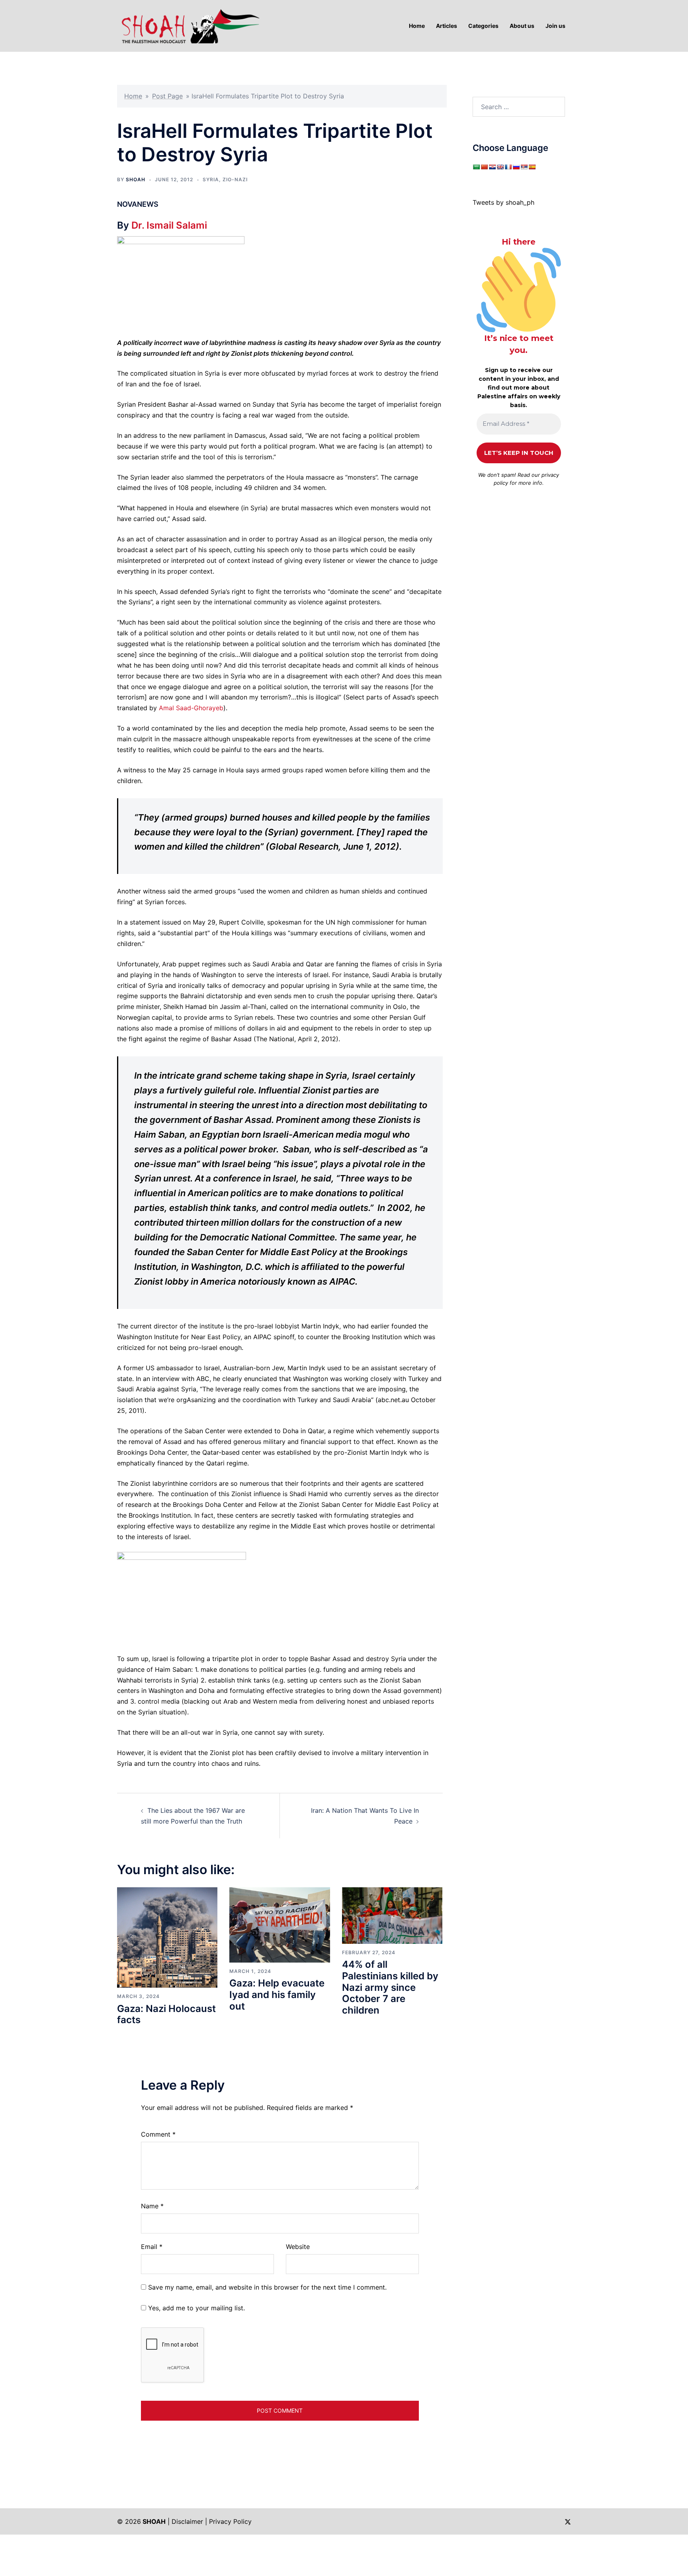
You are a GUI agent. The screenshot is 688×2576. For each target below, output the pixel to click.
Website (298, 2247)
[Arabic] (476, 167)
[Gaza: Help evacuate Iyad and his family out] (279, 1924)
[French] (508, 167)
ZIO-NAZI (235, 179)
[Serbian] (524, 167)
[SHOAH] (189, 25)
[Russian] (516, 167)
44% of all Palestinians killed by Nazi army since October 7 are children (390, 1987)
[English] (500, 167)
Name (152, 2206)
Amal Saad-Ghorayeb (191, 708)
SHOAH (136, 179)
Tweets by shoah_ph (503, 202)
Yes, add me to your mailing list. (195, 2308)
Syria (211, 179)
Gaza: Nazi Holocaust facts (166, 2014)
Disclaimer (187, 2521)
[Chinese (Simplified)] (484, 167)
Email (152, 2247)
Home (133, 96)
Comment (158, 2134)
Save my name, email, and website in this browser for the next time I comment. (267, 2287)
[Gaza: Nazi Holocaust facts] (167, 1937)
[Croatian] (492, 167)
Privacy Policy (230, 2521)
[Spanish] (532, 167)
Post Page (167, 96)
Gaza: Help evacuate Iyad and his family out (277, 1995)
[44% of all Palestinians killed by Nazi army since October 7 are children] (392, 1915)
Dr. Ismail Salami (169, 225)
